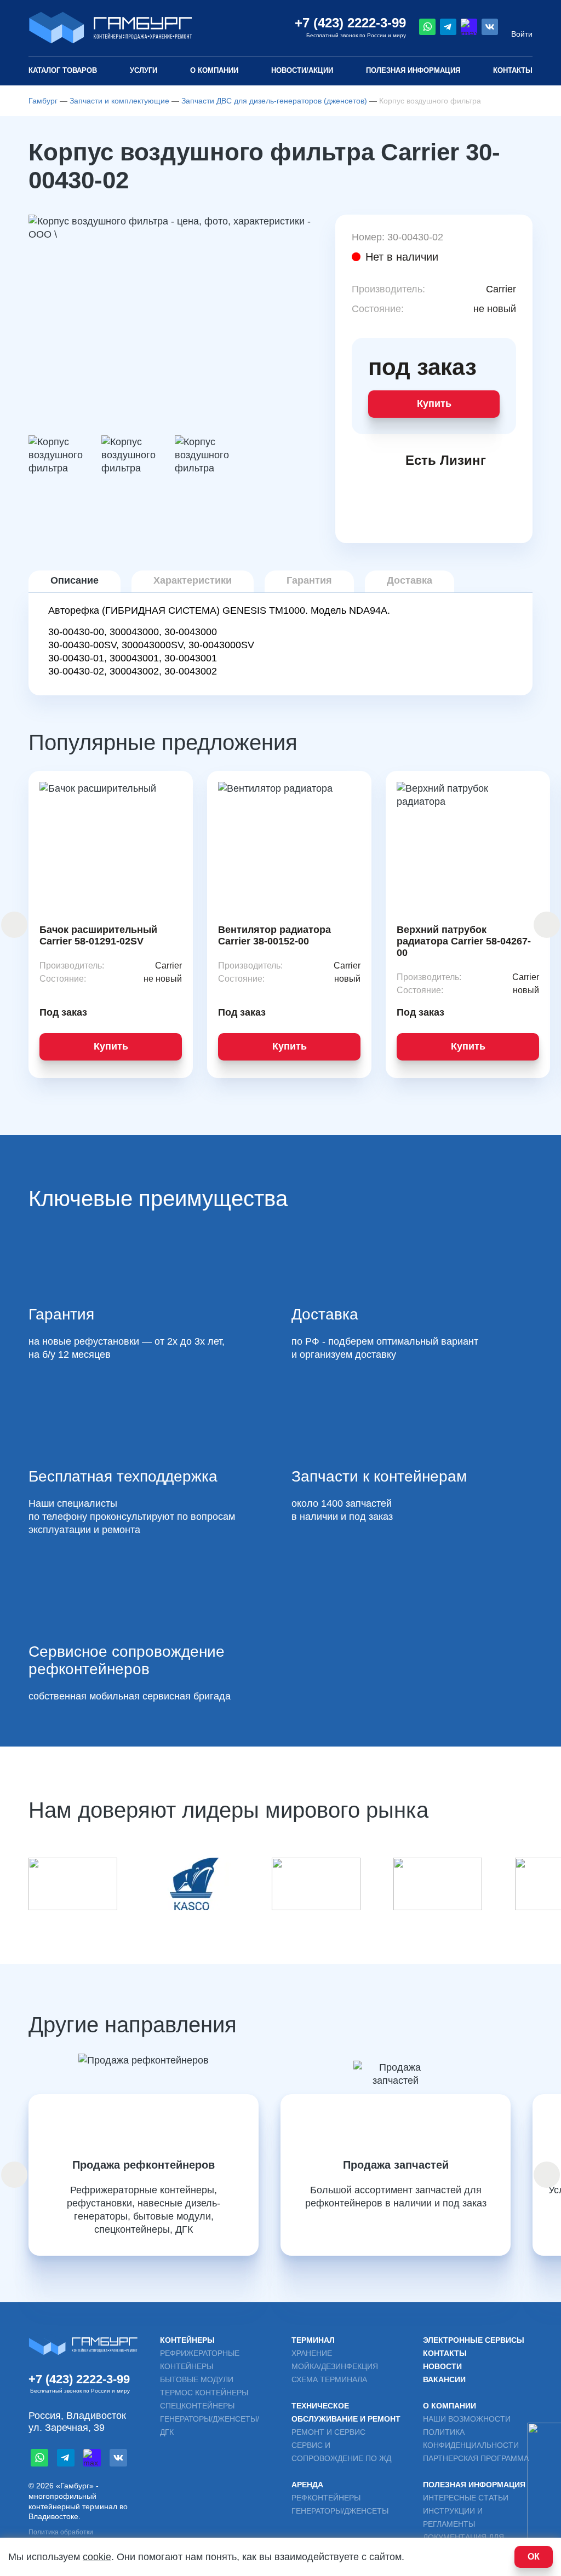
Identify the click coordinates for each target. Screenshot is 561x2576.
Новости (442, 2366)
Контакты (513, 70)
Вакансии (444, 2379)
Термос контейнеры (204, 2393)
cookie (97, 2557)
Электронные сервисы (474, 2340)
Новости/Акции (302, 70)
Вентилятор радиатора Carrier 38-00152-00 (274, 935)
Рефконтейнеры (326, 2498)
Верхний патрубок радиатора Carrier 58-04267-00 (464, 941)
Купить (434, 404)
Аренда (307, 2485)
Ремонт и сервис (328, 2432)
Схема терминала (329, 2379)
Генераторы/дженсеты (340, 2511)
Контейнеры (187, 2340)
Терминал (313, 2340)
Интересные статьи (466, 2498)
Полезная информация (474, 2485)
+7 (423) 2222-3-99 (350, 23)
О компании (214, 70)
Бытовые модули (197, 2379)
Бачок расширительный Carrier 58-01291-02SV (98, 935)
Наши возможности (467, 2419)
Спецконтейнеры (197, 2406)
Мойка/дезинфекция (335, 2366)
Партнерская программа (476, 2458)
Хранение (312, 2353)
